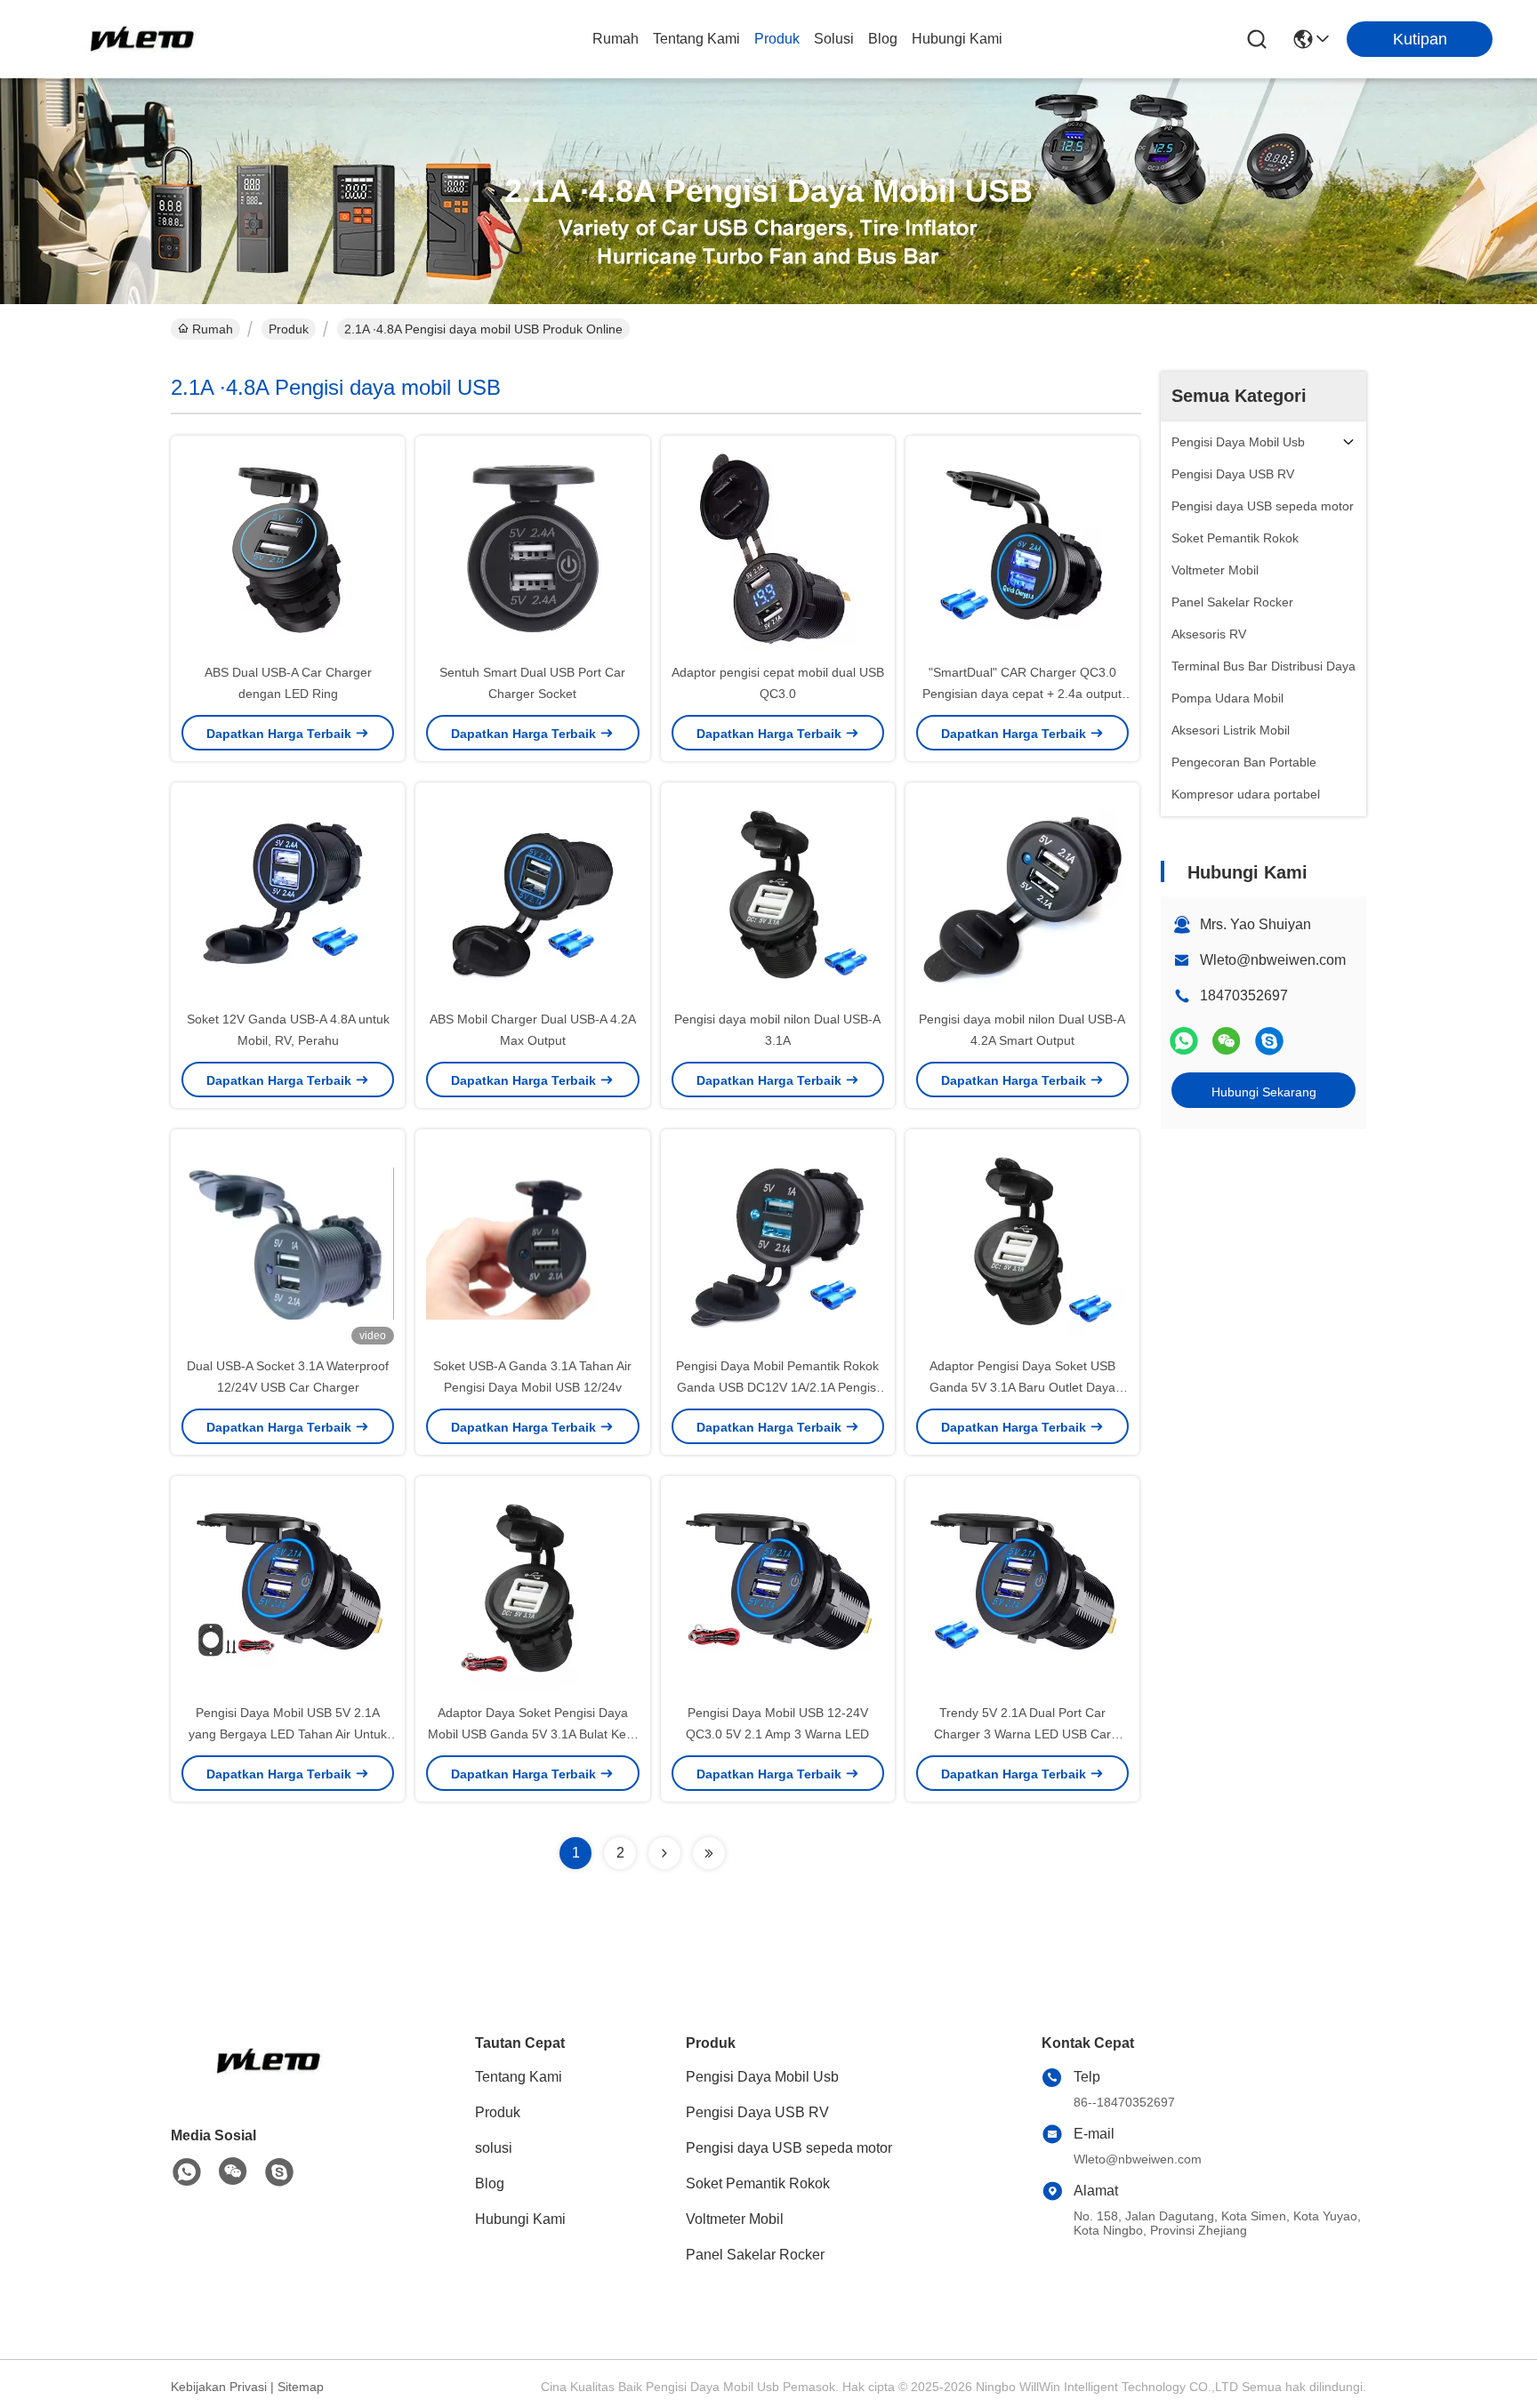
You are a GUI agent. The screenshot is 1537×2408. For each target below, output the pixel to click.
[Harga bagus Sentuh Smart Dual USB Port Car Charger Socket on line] (532, 549)
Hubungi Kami (957, 39)
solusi (834, 39)
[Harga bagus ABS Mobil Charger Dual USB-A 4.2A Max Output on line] (532, 895)
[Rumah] (269, 2083)
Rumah (616, 39)
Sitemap (301, 2387)
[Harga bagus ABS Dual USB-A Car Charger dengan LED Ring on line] (288, 549)
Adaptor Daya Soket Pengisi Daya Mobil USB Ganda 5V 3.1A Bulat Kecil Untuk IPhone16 (533, 1734)
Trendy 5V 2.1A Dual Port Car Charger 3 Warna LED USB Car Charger (1022, 1734)
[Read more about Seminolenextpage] (664, 1853)
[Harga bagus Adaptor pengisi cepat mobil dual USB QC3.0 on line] (778, 549)
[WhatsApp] (1184, 1041)
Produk (777, 39)
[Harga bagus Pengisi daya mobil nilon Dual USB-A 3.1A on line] (778, 895)
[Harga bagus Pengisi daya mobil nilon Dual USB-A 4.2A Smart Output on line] (1022, 895)
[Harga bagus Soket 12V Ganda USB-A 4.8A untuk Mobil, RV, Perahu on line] (288, 895)
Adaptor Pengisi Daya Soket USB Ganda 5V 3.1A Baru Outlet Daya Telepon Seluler (1022, 1387)
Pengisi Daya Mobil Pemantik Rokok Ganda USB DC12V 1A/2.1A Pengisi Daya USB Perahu (777, 1387)
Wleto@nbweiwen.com (1273, 960)
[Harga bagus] (1022, 549)
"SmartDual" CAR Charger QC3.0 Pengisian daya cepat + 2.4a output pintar (1022, 694)
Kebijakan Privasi (219, 2387)
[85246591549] (187, 2172)
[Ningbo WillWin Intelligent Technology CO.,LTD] (142, 39)
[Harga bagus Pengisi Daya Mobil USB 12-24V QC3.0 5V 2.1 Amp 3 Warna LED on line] (778, 1589)
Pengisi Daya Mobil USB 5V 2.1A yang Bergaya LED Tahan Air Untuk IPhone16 (288, 1734)
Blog (883, 39)
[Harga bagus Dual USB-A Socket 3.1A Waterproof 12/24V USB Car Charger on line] (288, 1242)
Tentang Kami (696, 39)
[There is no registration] (1269, 1041)
